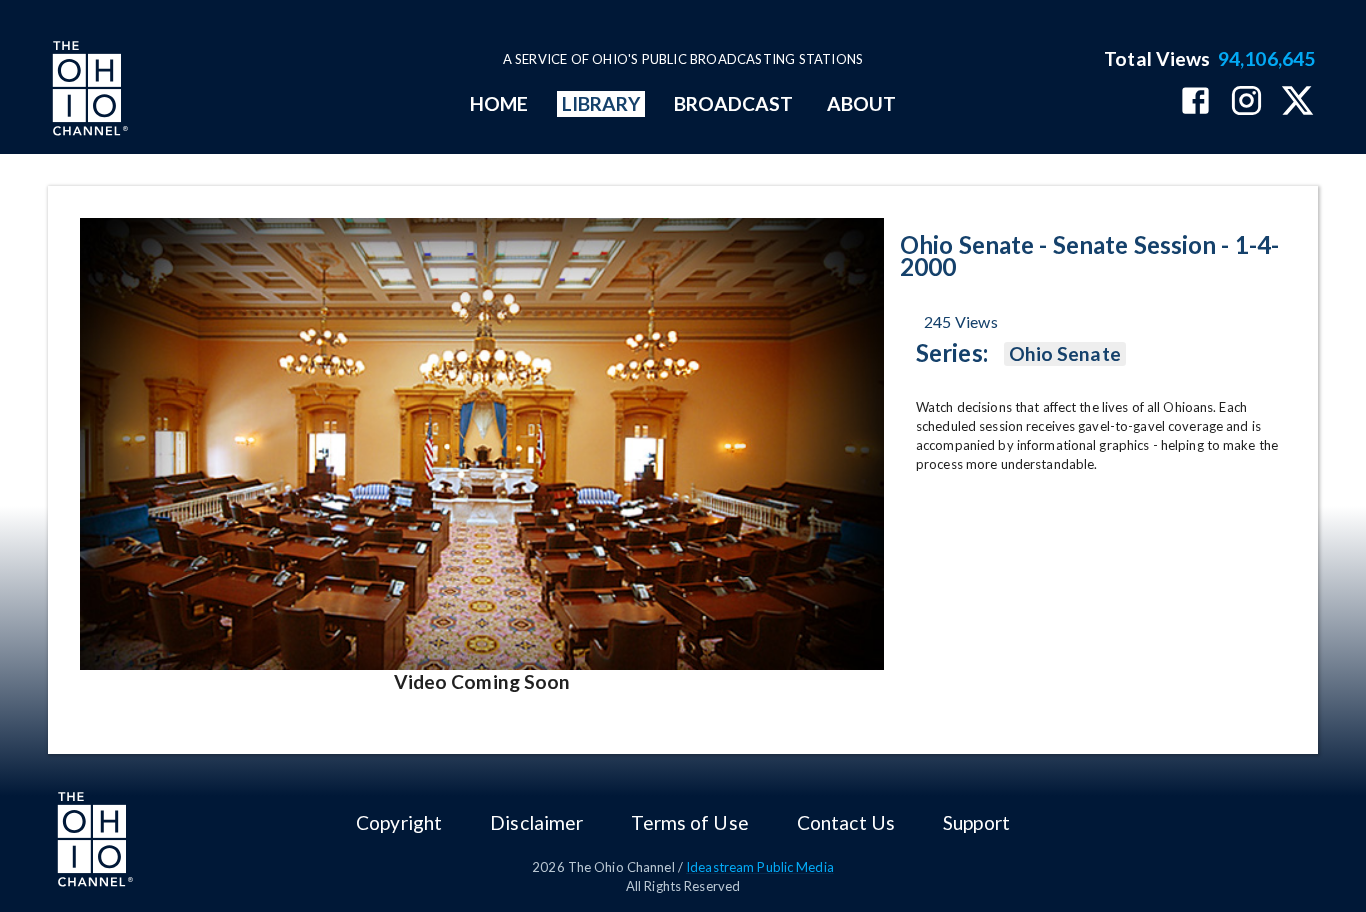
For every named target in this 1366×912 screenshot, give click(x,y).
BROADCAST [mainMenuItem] (734, 103)
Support (976, 822)
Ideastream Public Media (760, 867)
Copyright (399, 822)
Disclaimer (536, 822)
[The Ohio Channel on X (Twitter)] (1297, 102)
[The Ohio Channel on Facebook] (1195, 102)
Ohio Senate (1065, 353)
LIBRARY (601, 103)
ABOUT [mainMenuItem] (861, 103)
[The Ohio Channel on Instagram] (1246, 102)
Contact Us (846, 822)
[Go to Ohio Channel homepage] (88, 91)
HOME (499, 103)
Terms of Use (689, 822)
